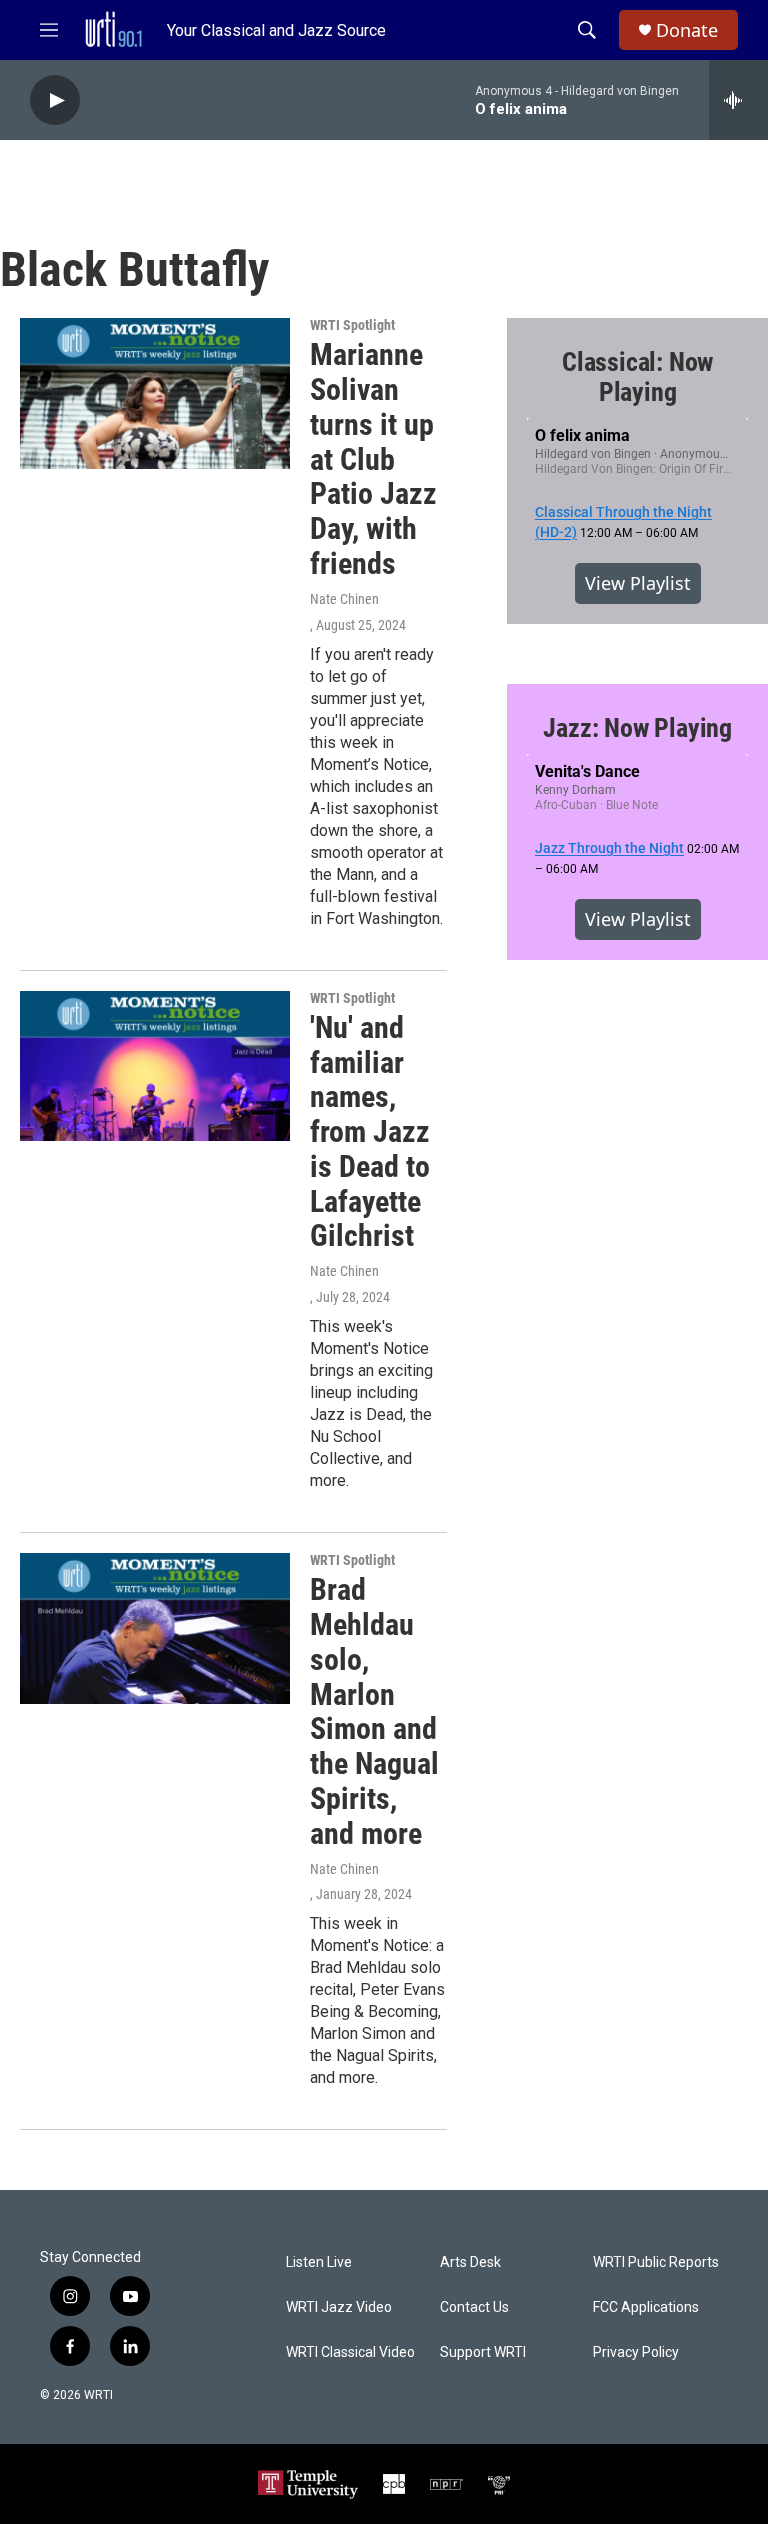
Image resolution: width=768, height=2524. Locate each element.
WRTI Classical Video (350, 2352)
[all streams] (738, 100)
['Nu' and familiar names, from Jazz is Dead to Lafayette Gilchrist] (155, 1066)
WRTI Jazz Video (339, 2307)
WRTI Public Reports (656, 2262)
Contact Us (474, 2307)
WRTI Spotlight (352, 325)
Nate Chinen (344, 599)
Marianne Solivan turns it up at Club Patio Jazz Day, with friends (373, 459)
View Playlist (638, 583)
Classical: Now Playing (637, 377)
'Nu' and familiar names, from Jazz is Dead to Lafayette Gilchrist (370, 1132)
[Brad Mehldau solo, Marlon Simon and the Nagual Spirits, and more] (155, 1628)
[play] (55, 100)
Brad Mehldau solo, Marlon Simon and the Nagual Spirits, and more (374, 1711)
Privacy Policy (636, 2352)
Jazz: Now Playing (637, 728)
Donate (687, 30)
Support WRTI (483, 2352)
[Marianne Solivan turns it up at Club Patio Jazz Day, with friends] (155, 393)
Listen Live (319, 2262)
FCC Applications (646, 2307)
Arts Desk (470, 2262)
